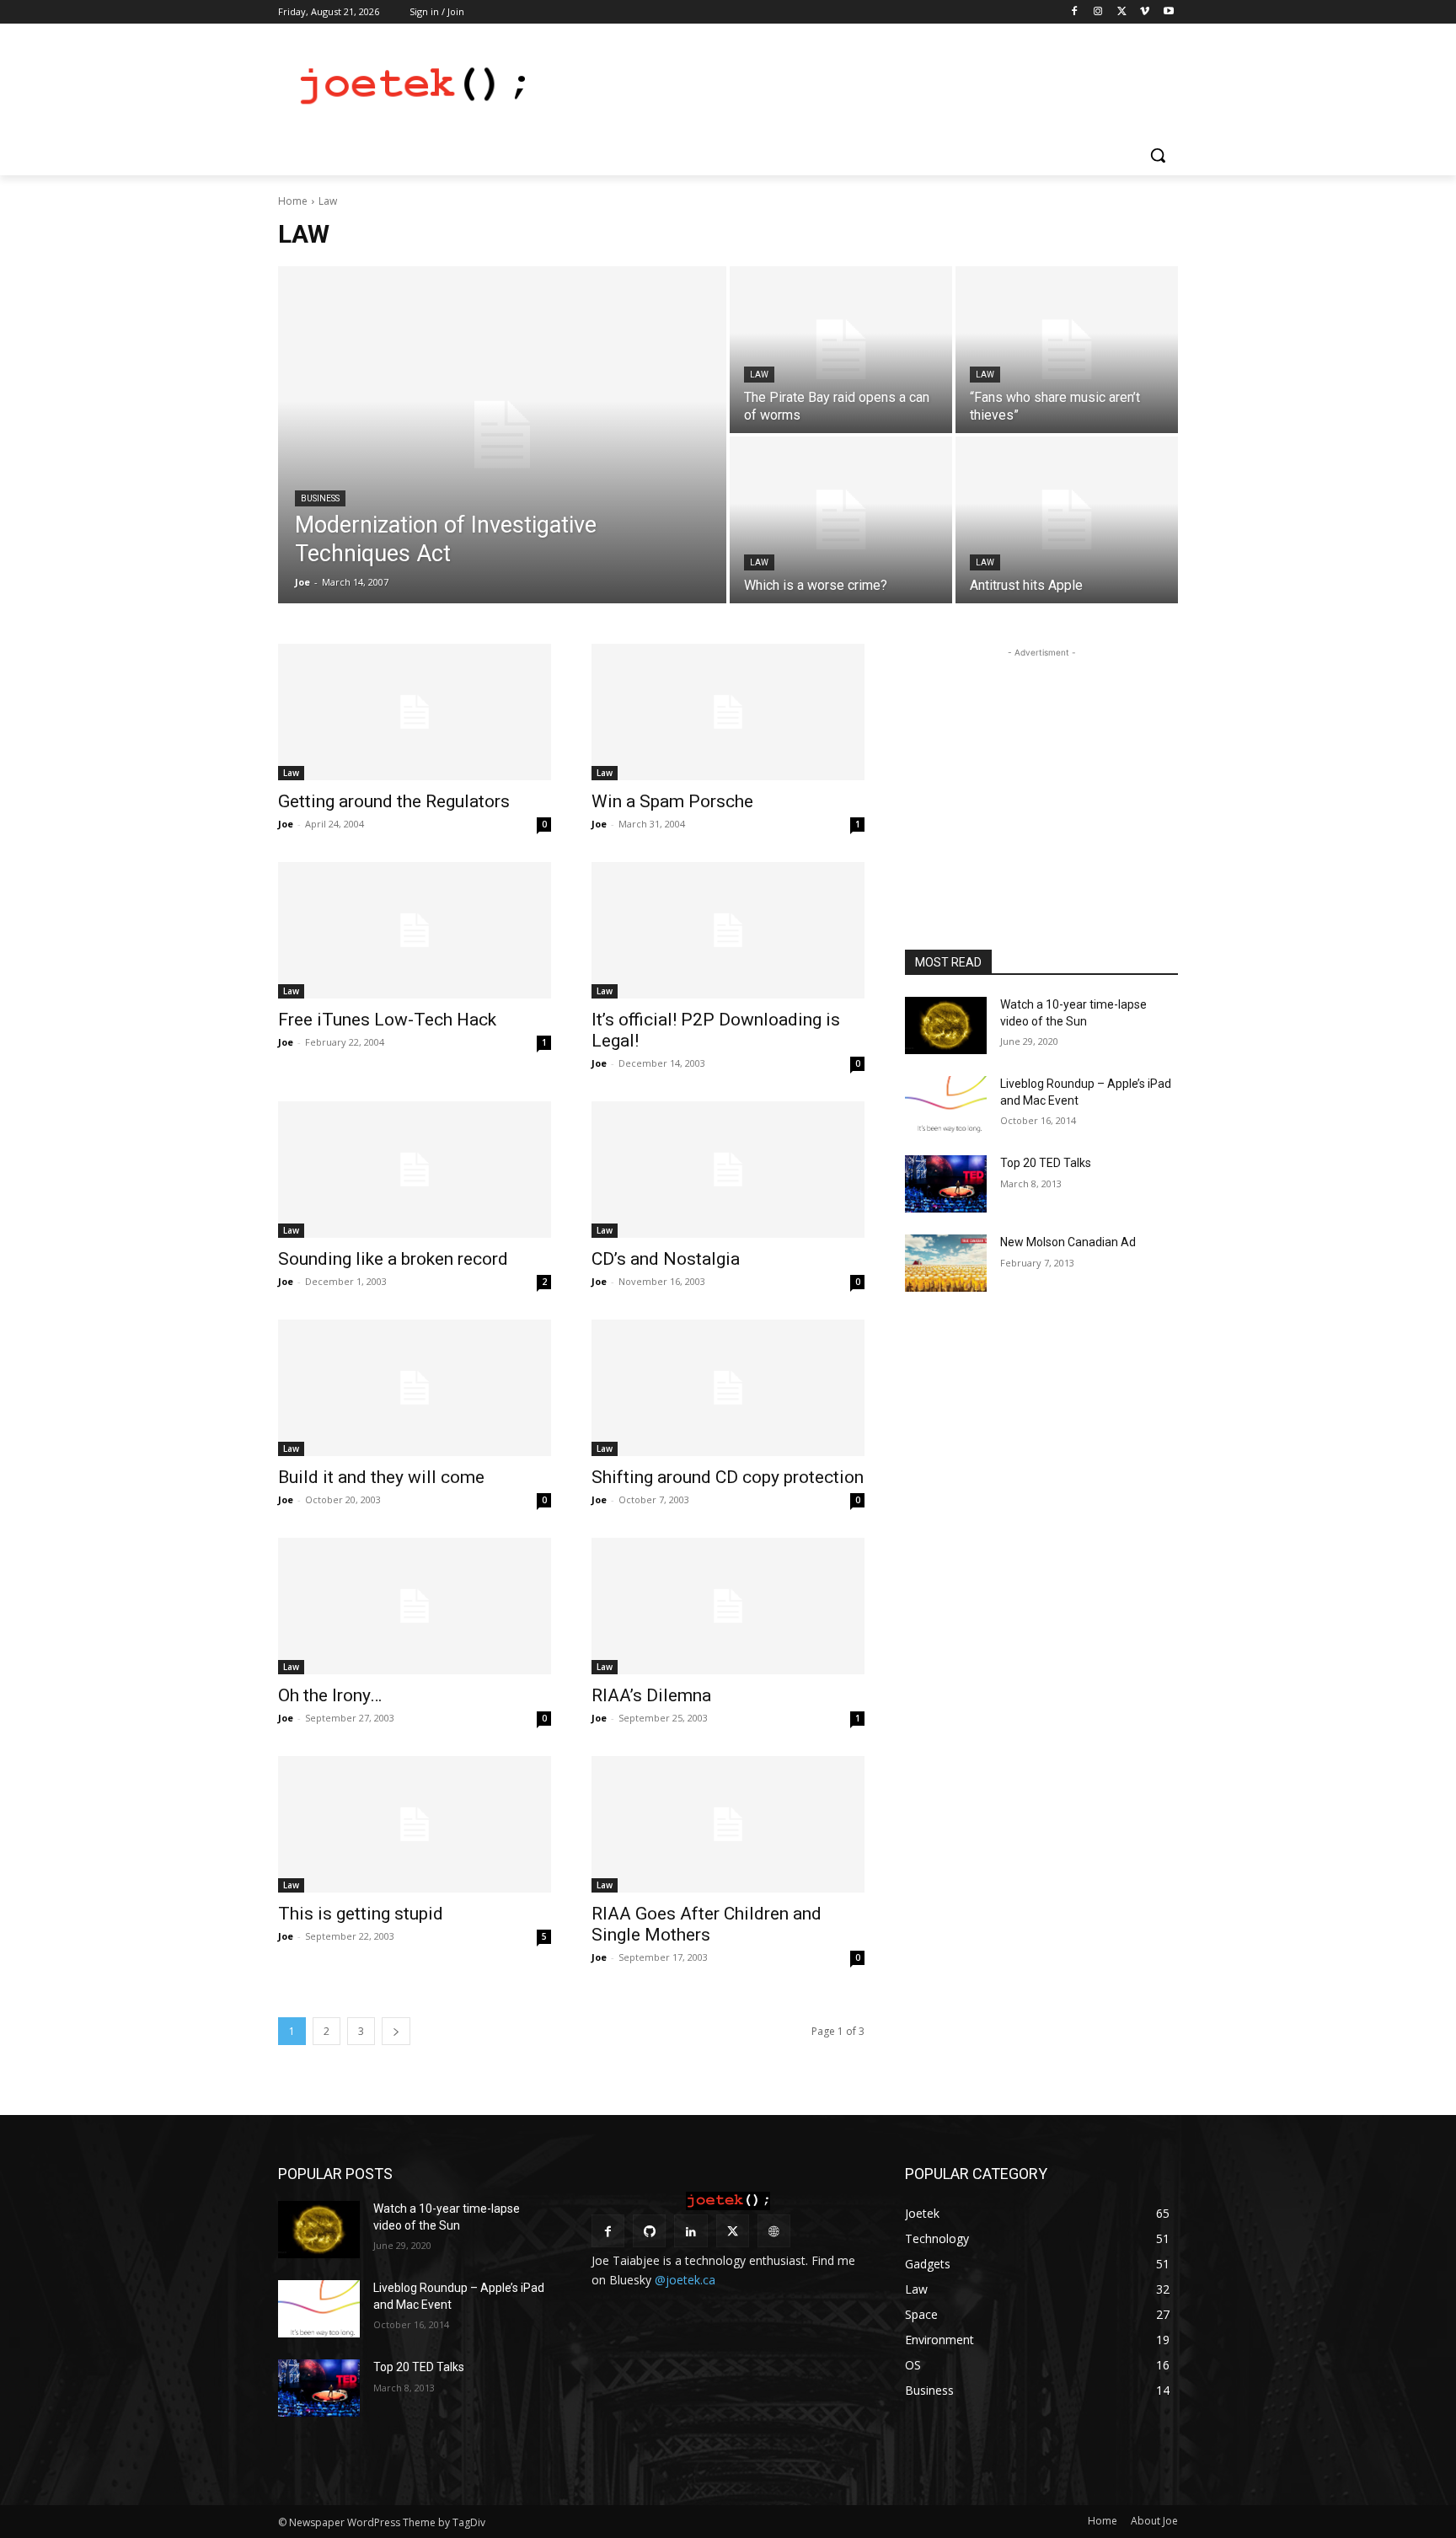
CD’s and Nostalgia (666, 1259)
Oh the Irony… (330, 1695)
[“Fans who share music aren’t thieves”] (1067, 350)
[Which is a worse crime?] (841, 520)
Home (293, 201)
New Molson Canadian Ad (1068, 1242)
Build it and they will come (381, 1477)
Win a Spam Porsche (672, 801)
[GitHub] (649, 2231)
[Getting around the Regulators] (415, 712)
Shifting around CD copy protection (728, 1477)
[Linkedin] (691, 2231)
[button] (1158, 155)
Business (320, 498)
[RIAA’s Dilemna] (728, 1606)
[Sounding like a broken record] (415, 1170)
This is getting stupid (361, 1914)
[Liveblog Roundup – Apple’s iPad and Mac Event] (946, 1105)
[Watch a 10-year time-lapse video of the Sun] (946, 1025)
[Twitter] (1122, 12)
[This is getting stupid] (415, 1824)
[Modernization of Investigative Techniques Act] (502, 435)
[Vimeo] (1145, 12)
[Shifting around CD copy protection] (728, 1388)
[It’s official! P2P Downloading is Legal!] (728, 930)
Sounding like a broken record (393, 1259)
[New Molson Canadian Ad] (946, 1263)
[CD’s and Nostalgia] (728, 1170)
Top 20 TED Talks (1046, 1163)
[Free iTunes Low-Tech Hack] (415, 930)
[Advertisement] (854, 85)
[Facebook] (1075, 12)
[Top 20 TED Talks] (946, 1184)
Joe (286, 824)
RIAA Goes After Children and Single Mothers (707, 1924)
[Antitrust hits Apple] (1067, 520)
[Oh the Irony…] (415, 1606)
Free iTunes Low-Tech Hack (387, 1020)
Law (759, 375)
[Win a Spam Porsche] (728, 712)
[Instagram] (1098, 12)
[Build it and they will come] (415, 1388)
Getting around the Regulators (394, 801)
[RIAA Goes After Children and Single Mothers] (728, 1824)
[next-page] (396, 2031)
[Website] (774, 2231)
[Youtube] (1168, 12)
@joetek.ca (685, 2280)
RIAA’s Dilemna (651, 1695)
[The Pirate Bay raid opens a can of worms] (841, 350)
